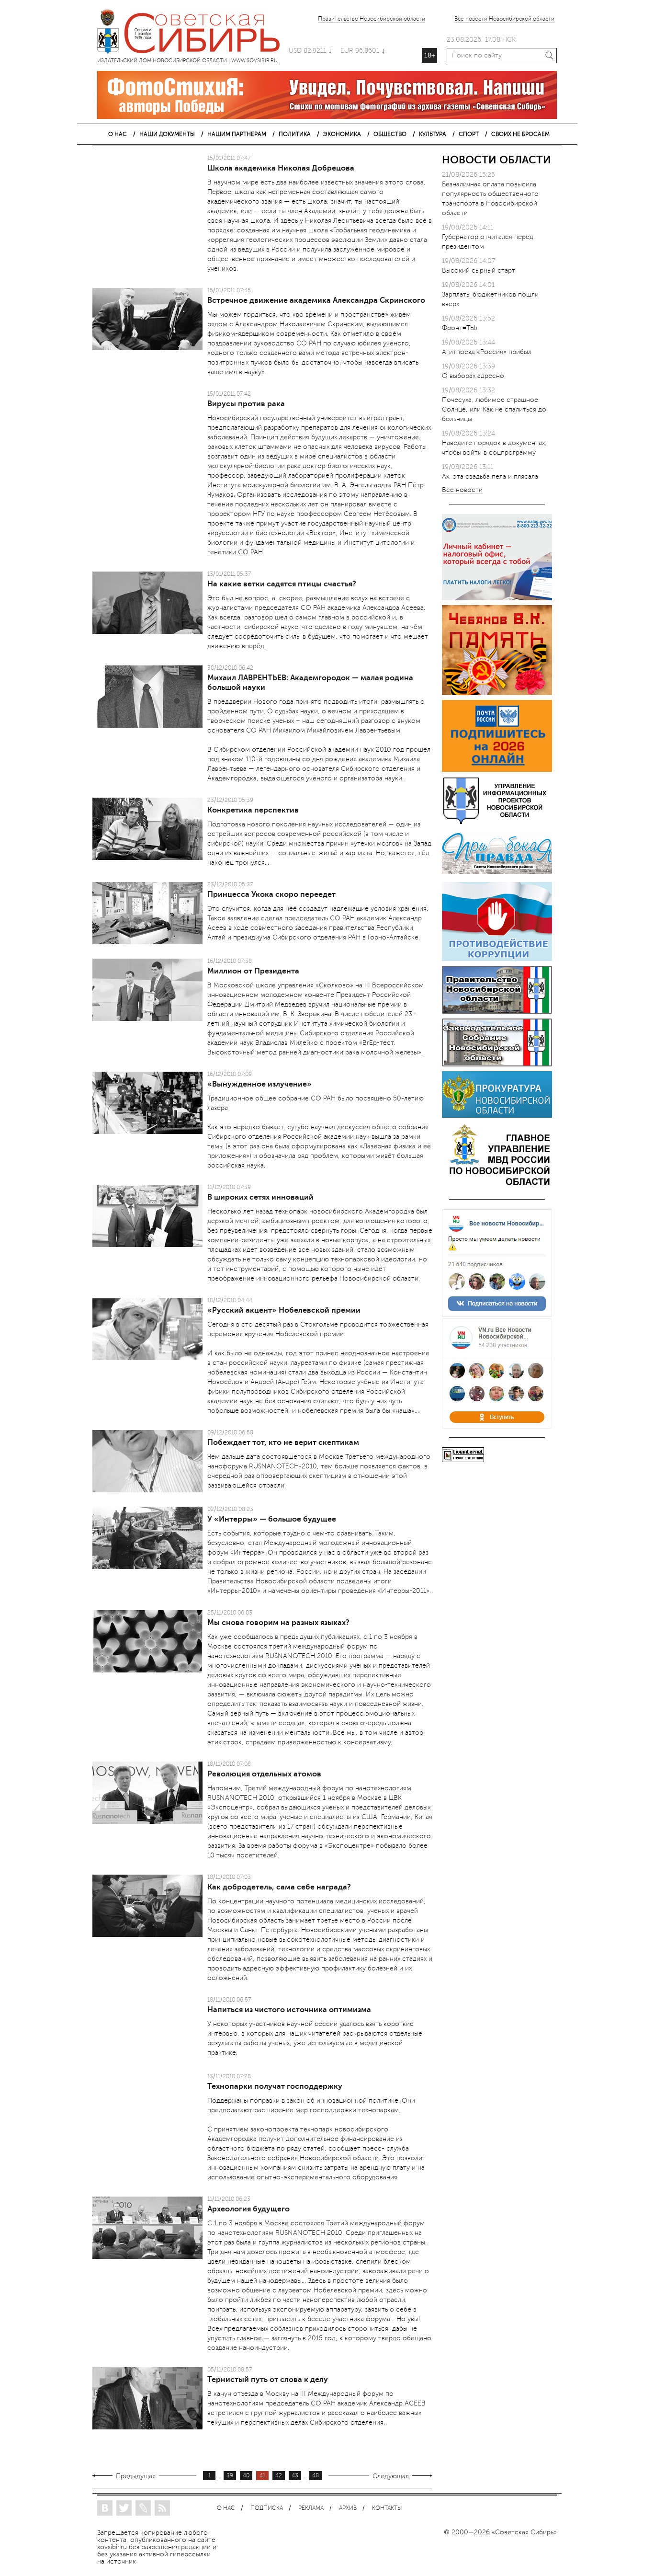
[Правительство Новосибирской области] (497, 1012)
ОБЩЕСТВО (390, 134)
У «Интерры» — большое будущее (272, 1519)
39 (230, 2476)
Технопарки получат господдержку (275, 2086)
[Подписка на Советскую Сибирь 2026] (497, 770)
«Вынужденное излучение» (259, 1084)
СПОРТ (469, 134)
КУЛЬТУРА (433, 134)
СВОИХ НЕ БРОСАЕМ (520, 134)
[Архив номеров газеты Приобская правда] (497, 875)
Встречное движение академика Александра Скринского (316, 300)
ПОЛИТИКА (295, 134)
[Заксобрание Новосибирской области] (497, 1064)
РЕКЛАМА (311, 2508)
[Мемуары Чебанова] (497, 693)
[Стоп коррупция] (497, 959)
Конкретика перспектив (253, 810)
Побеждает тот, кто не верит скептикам (283, 1443)
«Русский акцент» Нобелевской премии (284, 1310)
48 (316, 2476)
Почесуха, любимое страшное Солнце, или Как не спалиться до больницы (494, 409)
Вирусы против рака (246, 404)
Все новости (462, 490)
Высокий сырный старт (479, 270)
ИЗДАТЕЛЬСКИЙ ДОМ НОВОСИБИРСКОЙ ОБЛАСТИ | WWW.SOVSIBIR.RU (193, 34)
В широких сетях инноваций (260, 1197)
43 (295, 2476)
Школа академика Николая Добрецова (281, 168)
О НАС (118, 134)
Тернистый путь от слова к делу (268, 2380)
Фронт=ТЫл (460, 328)
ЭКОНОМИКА (342, 134)
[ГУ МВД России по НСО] (497, 1185)
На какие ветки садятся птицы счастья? (282, 584)
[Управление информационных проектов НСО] (497, 822)
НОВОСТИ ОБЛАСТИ (496, 160)
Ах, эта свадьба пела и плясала (490, 476)
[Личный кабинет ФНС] (497, 598)
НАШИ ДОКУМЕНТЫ (167, 134)
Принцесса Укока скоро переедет (271, 894)
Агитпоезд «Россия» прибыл (487, 352)
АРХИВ (348, 2508)
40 (246, 2476)
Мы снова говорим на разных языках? (278, 1623)
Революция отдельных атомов (264, 1774)
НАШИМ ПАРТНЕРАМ (237, 134)
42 (279, 2476)
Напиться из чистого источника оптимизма (289, 2010)
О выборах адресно (473, 376)
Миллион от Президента (253, 971)
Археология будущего (248, 2209)
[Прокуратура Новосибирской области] (497, 1116)
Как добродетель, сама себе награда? (279, 1887)
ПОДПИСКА (267, 2508)
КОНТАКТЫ (387, 2508)
